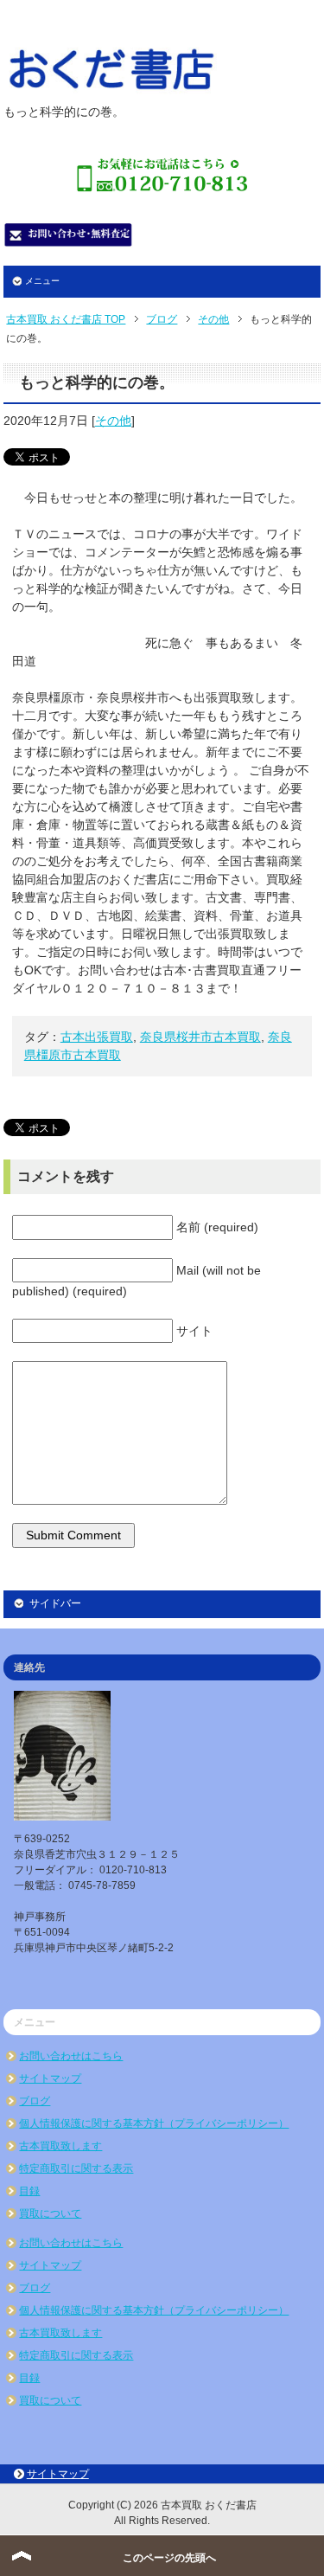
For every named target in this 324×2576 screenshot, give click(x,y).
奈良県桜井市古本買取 (200, 1037)
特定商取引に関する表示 (76, 2168)
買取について (50, 2213)
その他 (113, 421)
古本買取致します (60, 2146)
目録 (29, 2191)
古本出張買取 (97, 1037)
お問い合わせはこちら (71, 2056)
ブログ (35, 2101)
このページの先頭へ (169, 2558)
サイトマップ (50, 2078)
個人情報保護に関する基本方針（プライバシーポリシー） (154, 2123)
